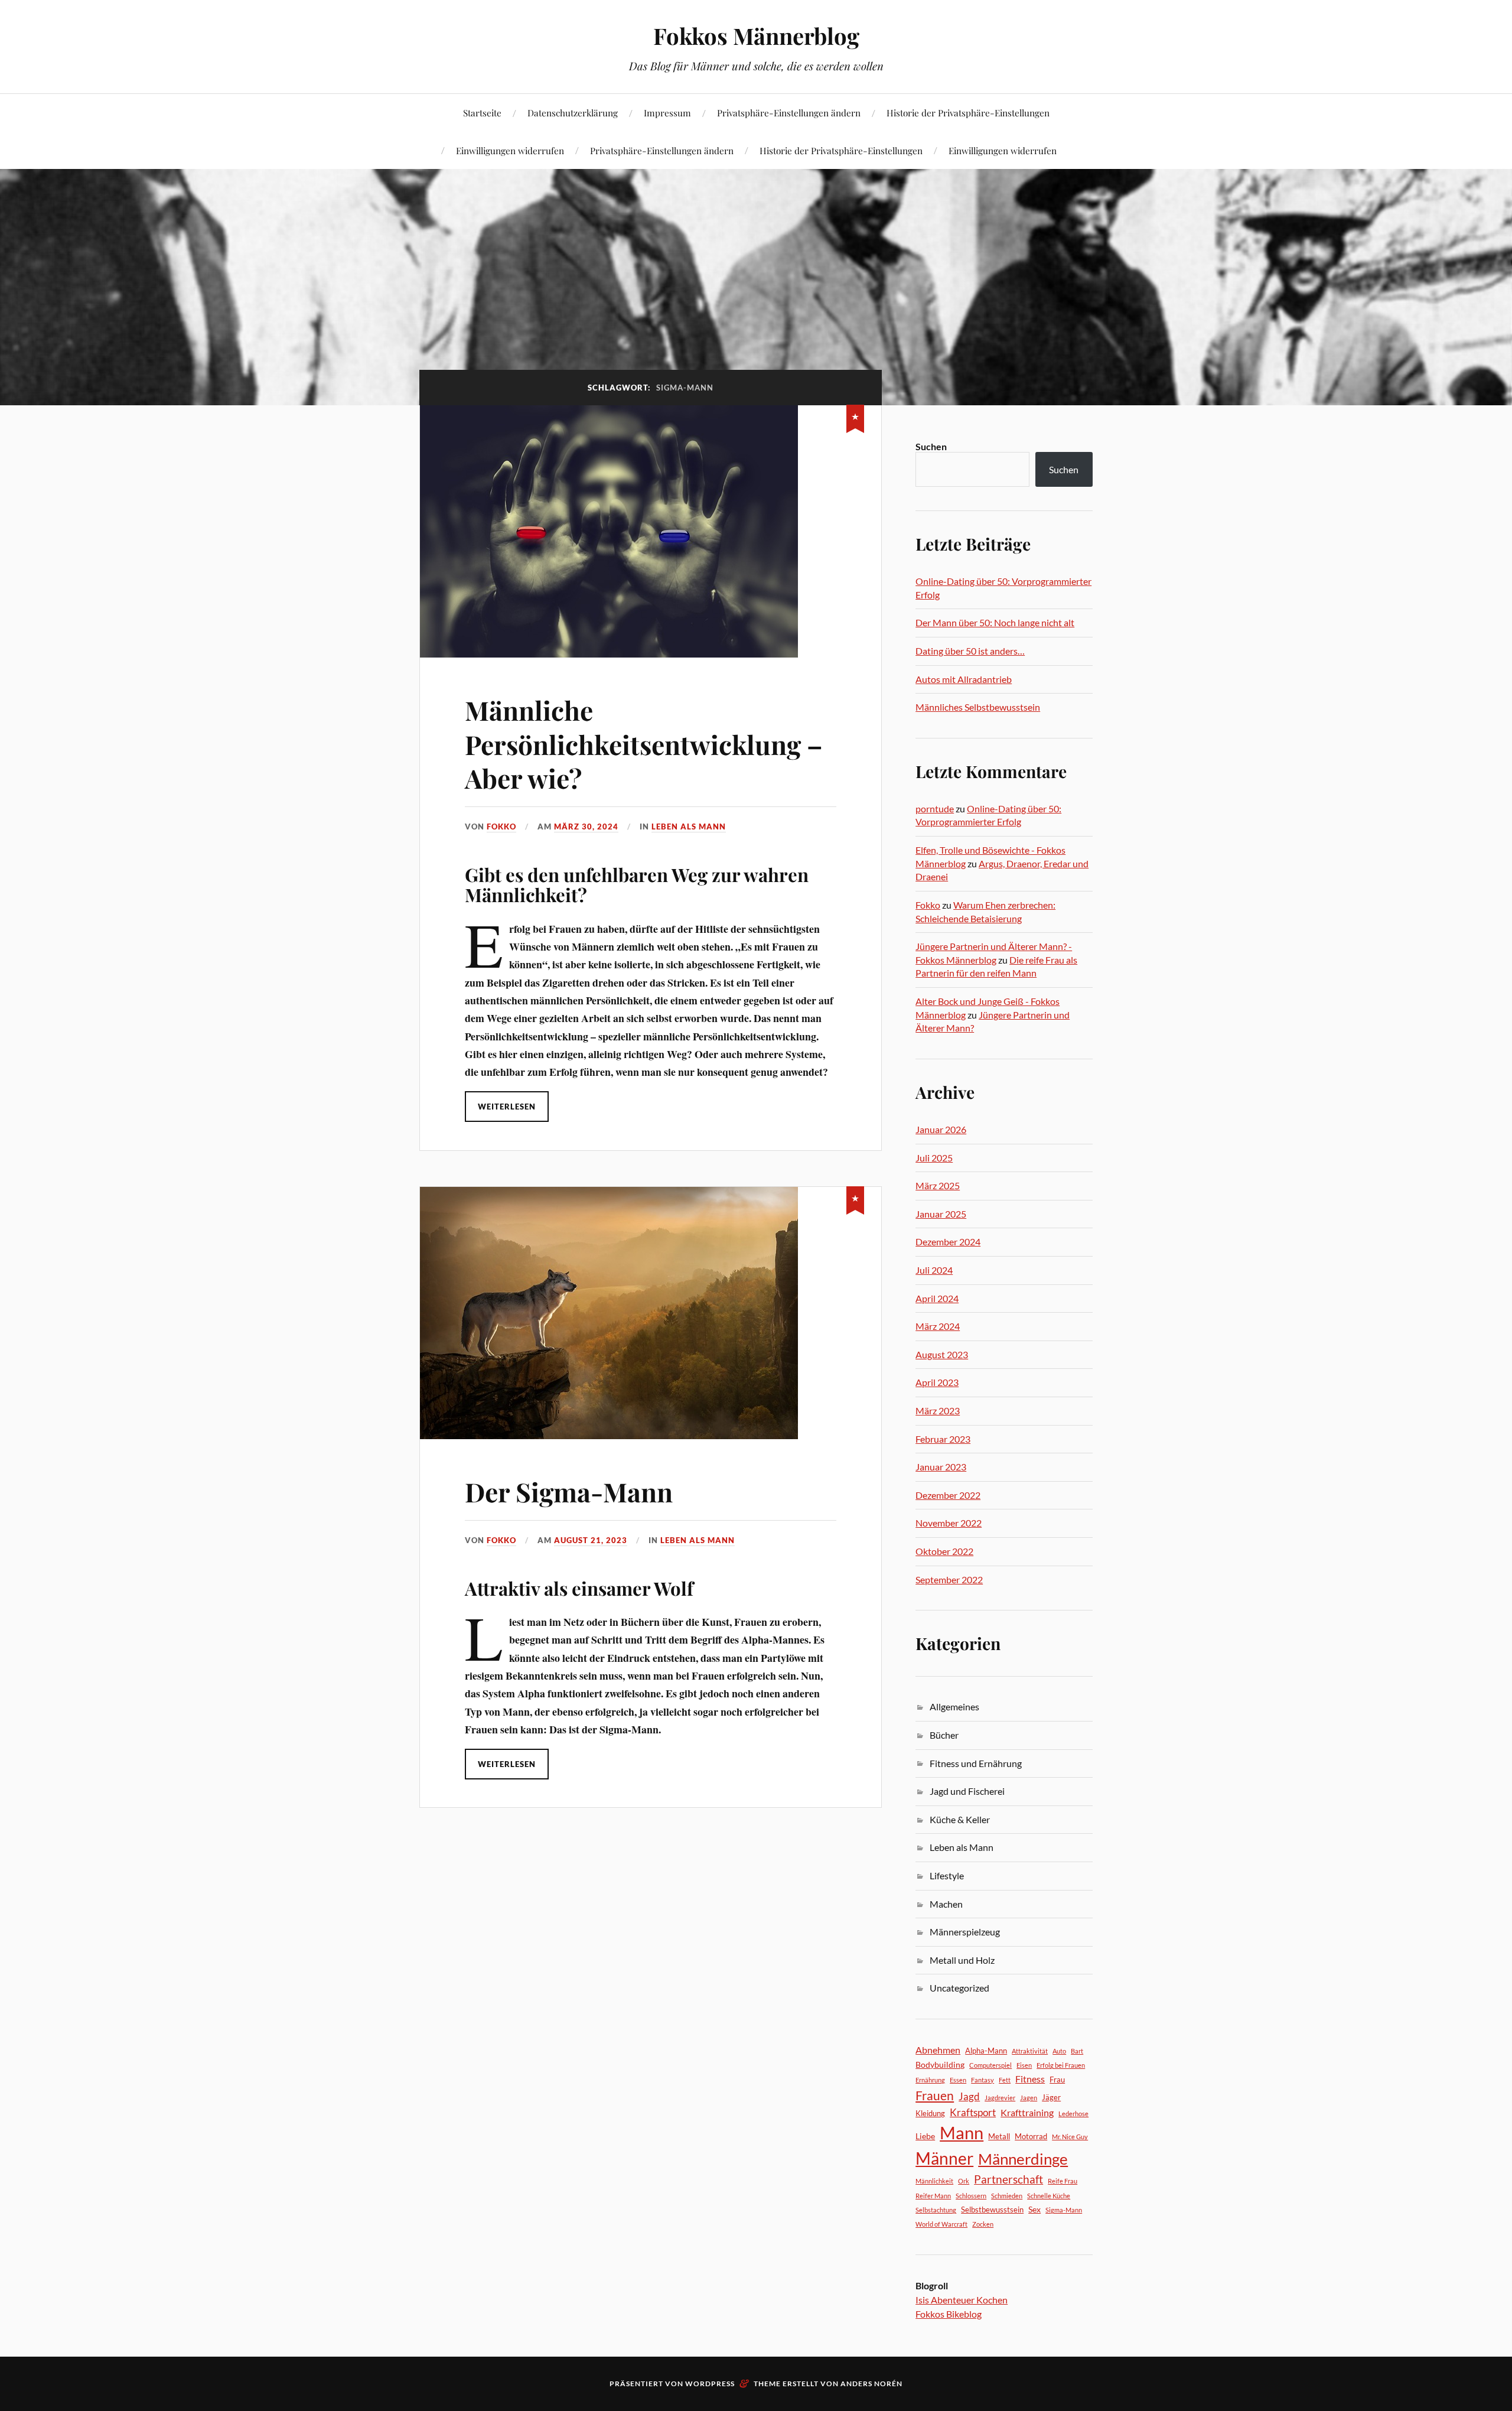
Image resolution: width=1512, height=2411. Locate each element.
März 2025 (938, 1185)
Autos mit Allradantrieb (964, 679)
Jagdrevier (1000, 2098)
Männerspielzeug (965, 1932)
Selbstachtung (936, 2210)
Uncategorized (959, 1988)
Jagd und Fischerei (967, 1791)
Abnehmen (938, 2050)
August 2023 (942, 1354)
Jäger (1051, 2097)
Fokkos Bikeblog (949, 2314)
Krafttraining (1027, 2112)
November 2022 (949, 1523)
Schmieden (1007, 2196)
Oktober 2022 (944, 1551)
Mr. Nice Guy (1070, 2137)
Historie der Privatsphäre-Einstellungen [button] (968, 113)
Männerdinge (1023, 2159)
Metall (999, 2136)
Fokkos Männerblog (756, 36)
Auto (1059, 2051)
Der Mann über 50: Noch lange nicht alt (995, 622)
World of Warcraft (941, 2224)
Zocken (983, 2224)
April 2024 (937, 1298)
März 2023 (938, 1411)
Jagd (969, 2096)
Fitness (1030, 2079)
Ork (964, 2181)
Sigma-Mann (1064, 2210)
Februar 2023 (943, 1439)
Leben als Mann (689, 827)
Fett (1005, 2080)
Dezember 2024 (948, 1242)
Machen (946, 1904)
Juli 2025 (934, 1158)
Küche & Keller (960, 1819)
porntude (935, 808)
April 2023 (937, 1382)
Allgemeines (954, 1706)
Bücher (944, 1735)
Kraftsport (973, 2112)
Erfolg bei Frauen (1061, 2065)
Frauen (935, 2096)
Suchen (931, 446)
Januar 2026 (941, 1129)
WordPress (710, 2384)
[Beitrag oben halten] (855, 417)
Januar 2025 (941, 1214)
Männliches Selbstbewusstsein (978, 707)
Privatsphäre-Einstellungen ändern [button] (789, 113)
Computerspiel (990, 2065)
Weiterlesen (507, 1107)
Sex (1034, 2209)
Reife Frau (1063, 2181)
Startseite (482, 113)
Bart (1077, 2051)
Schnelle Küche (1049, 2196)
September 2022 (949, 1579)
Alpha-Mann (986, 2051)
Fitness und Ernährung (976, 1763)
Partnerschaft (1008, 2179)
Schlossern (971, 2196)
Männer (944, 2158)
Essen (958, 2080)
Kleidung (930, 2113)
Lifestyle (947, 1875)
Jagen (1029, 2098)
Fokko (501, 827)
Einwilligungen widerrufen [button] (510, 150)
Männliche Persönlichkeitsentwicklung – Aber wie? (644, 744)
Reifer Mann (933, 2196)
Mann (962, 2132)
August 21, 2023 (591, 1540)
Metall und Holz (962, 1960)
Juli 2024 (934, 1270)
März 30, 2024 (586, 827)
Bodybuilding (940, 2065)
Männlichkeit (934, 2181)
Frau (1057, 2080)
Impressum (667, 113)
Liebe (925, 2136)
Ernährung (930, 2080)
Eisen (1024, 2065)
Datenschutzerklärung (573, 113)
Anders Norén (871, 2384)
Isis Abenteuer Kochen (962, 2300)
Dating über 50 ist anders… (970, 651)
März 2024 (938, 1326)
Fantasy (983, 2080)
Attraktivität (1030, 2051)
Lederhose (1073, 2114)
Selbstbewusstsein (992, 2210)
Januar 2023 (941, 1467)
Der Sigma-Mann (569, 1491)
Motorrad (1031, 2136)
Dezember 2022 (948, 1495)
